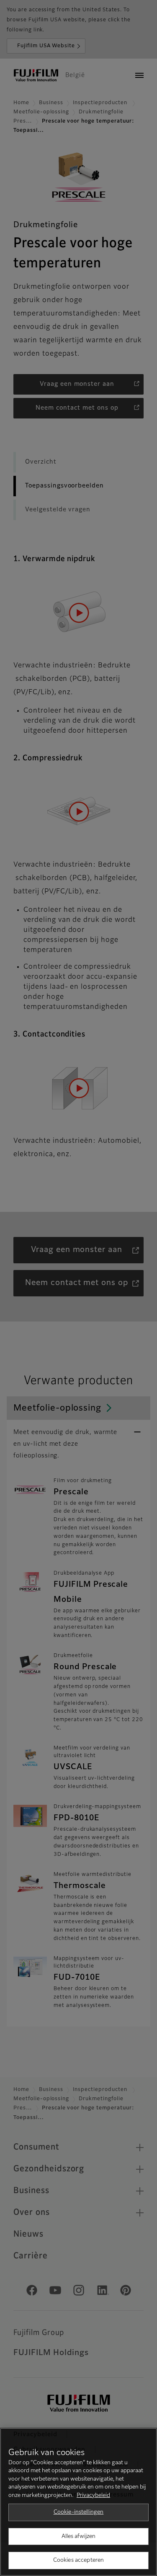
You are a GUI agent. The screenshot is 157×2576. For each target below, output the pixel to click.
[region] (78, 2502)
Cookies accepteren (78, 2560)
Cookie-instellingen (78, 2512)
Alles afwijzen (79, 2536)
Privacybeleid (93, 2495)
